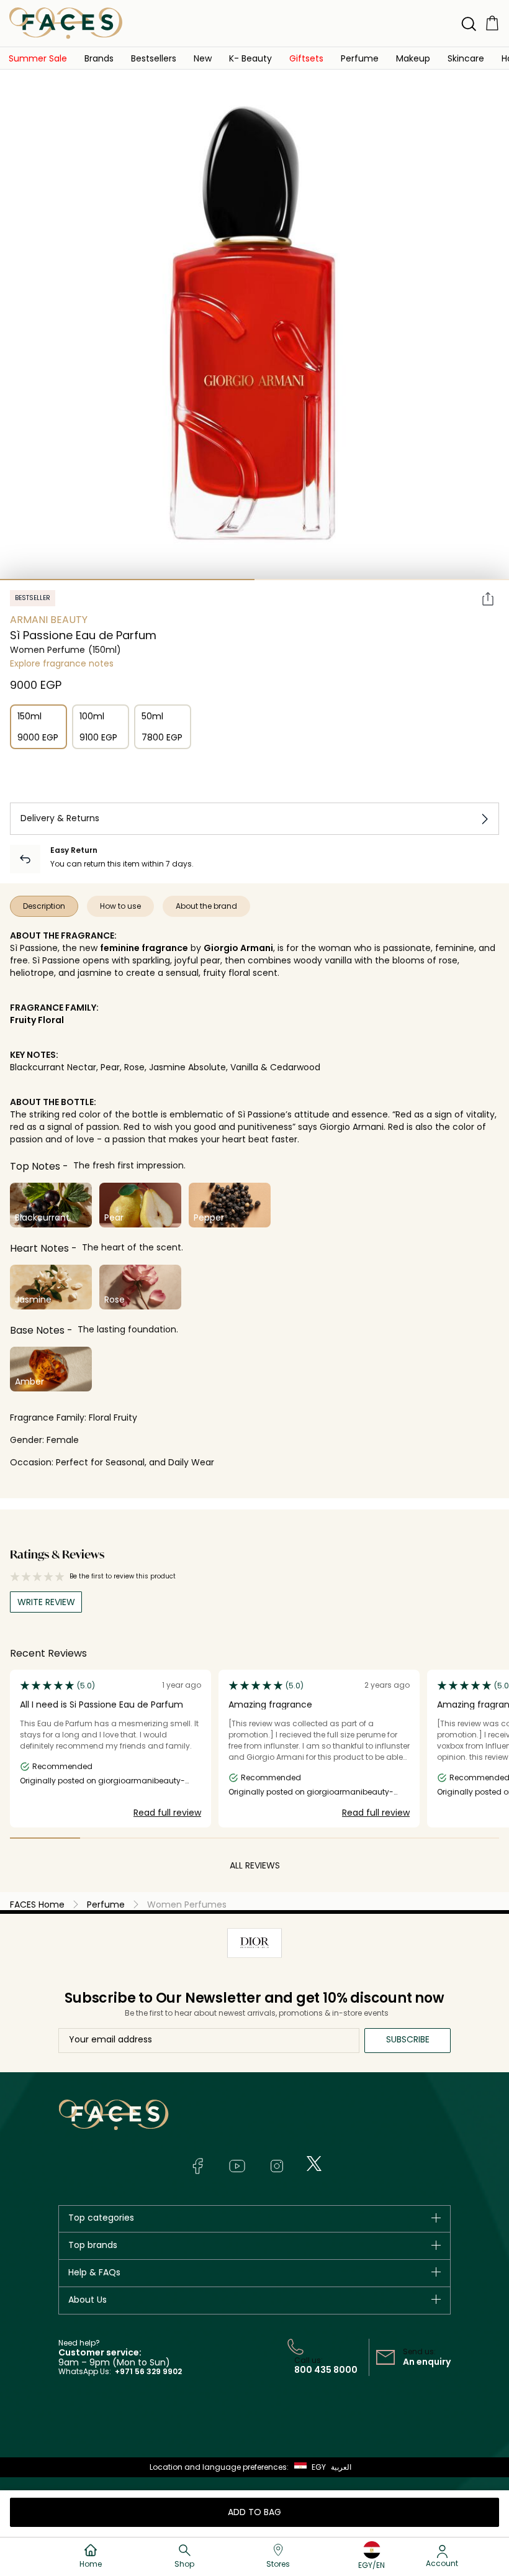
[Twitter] (314, 2164)
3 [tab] (185, 1838)
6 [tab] (394, 1838)
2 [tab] (382, 580)
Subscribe (408, 2039)
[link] (38, 58)
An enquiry (427, 2362)
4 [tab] (255, 1838)
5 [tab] (324, 1838)
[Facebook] (197, 2166)
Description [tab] (44, 906)
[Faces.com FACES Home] (66, 23)
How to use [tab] (120, 906)
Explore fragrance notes (62, 663)
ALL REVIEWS (255, 1865)
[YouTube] (237, 2166)
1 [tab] (127, 580)
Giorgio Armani (238, 948)
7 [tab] (464, 1838)
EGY (319, 2467)
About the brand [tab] (206, 906)
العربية (341, 2467)
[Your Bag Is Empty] (492, 23)
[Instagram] (277, 2166)
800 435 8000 (326, 2370)
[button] (203, 58)
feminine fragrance (144, 948)
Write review (46, 1602)
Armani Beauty (49, 620)
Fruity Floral (37, 1020)
